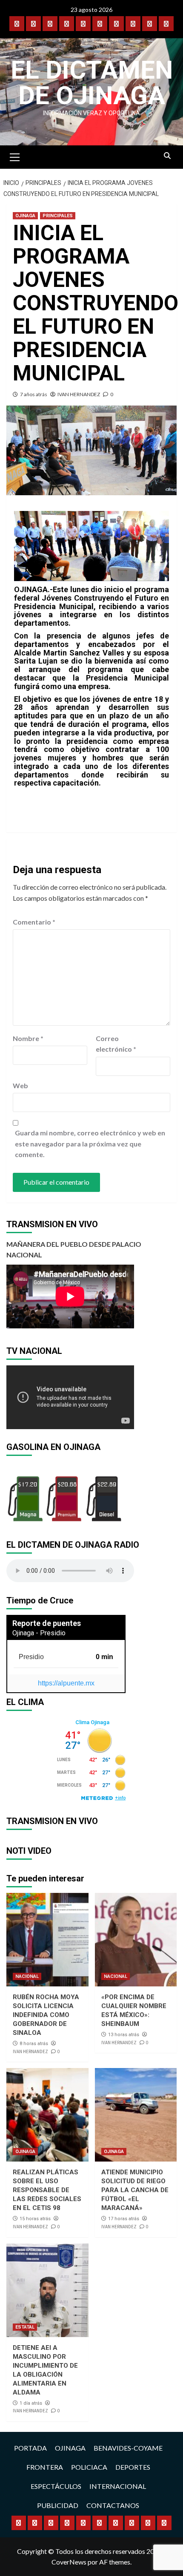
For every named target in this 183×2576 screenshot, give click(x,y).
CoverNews (69, 2562)
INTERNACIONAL (118, 2486)
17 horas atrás (124, 2219)
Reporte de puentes (47, 1623)
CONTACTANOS (113, 2505)
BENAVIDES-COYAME (128, 2448)
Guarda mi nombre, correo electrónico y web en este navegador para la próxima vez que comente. (90, 1143)
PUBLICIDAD (58, 2505)
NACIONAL (27, 1976)
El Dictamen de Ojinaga (92, 83)
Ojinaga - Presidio (39, 1633)
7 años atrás (34, 394)
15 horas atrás (35, 2219)
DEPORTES (133, 2467)
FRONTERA (45, 2467)
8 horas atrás (34, 2044)
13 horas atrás (124, 2035)
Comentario (34, 922)
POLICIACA (89, 2467)
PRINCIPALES (58, 216)
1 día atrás (31, 2403)
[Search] (167, 156)
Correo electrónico (116, 1044)
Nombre (28, 1038)
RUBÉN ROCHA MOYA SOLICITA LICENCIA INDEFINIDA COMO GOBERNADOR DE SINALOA (46, 2015)
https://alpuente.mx (66, 1683)
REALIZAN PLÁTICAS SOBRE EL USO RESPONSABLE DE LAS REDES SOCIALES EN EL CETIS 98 (47, 2190)
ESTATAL (25, 2327)
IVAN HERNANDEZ (79, 394)
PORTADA (30, 2448)
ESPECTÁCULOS (56, 2486)
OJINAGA (25, 216)
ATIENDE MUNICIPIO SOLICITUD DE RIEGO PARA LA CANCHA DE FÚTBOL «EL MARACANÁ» (135, 2190)
